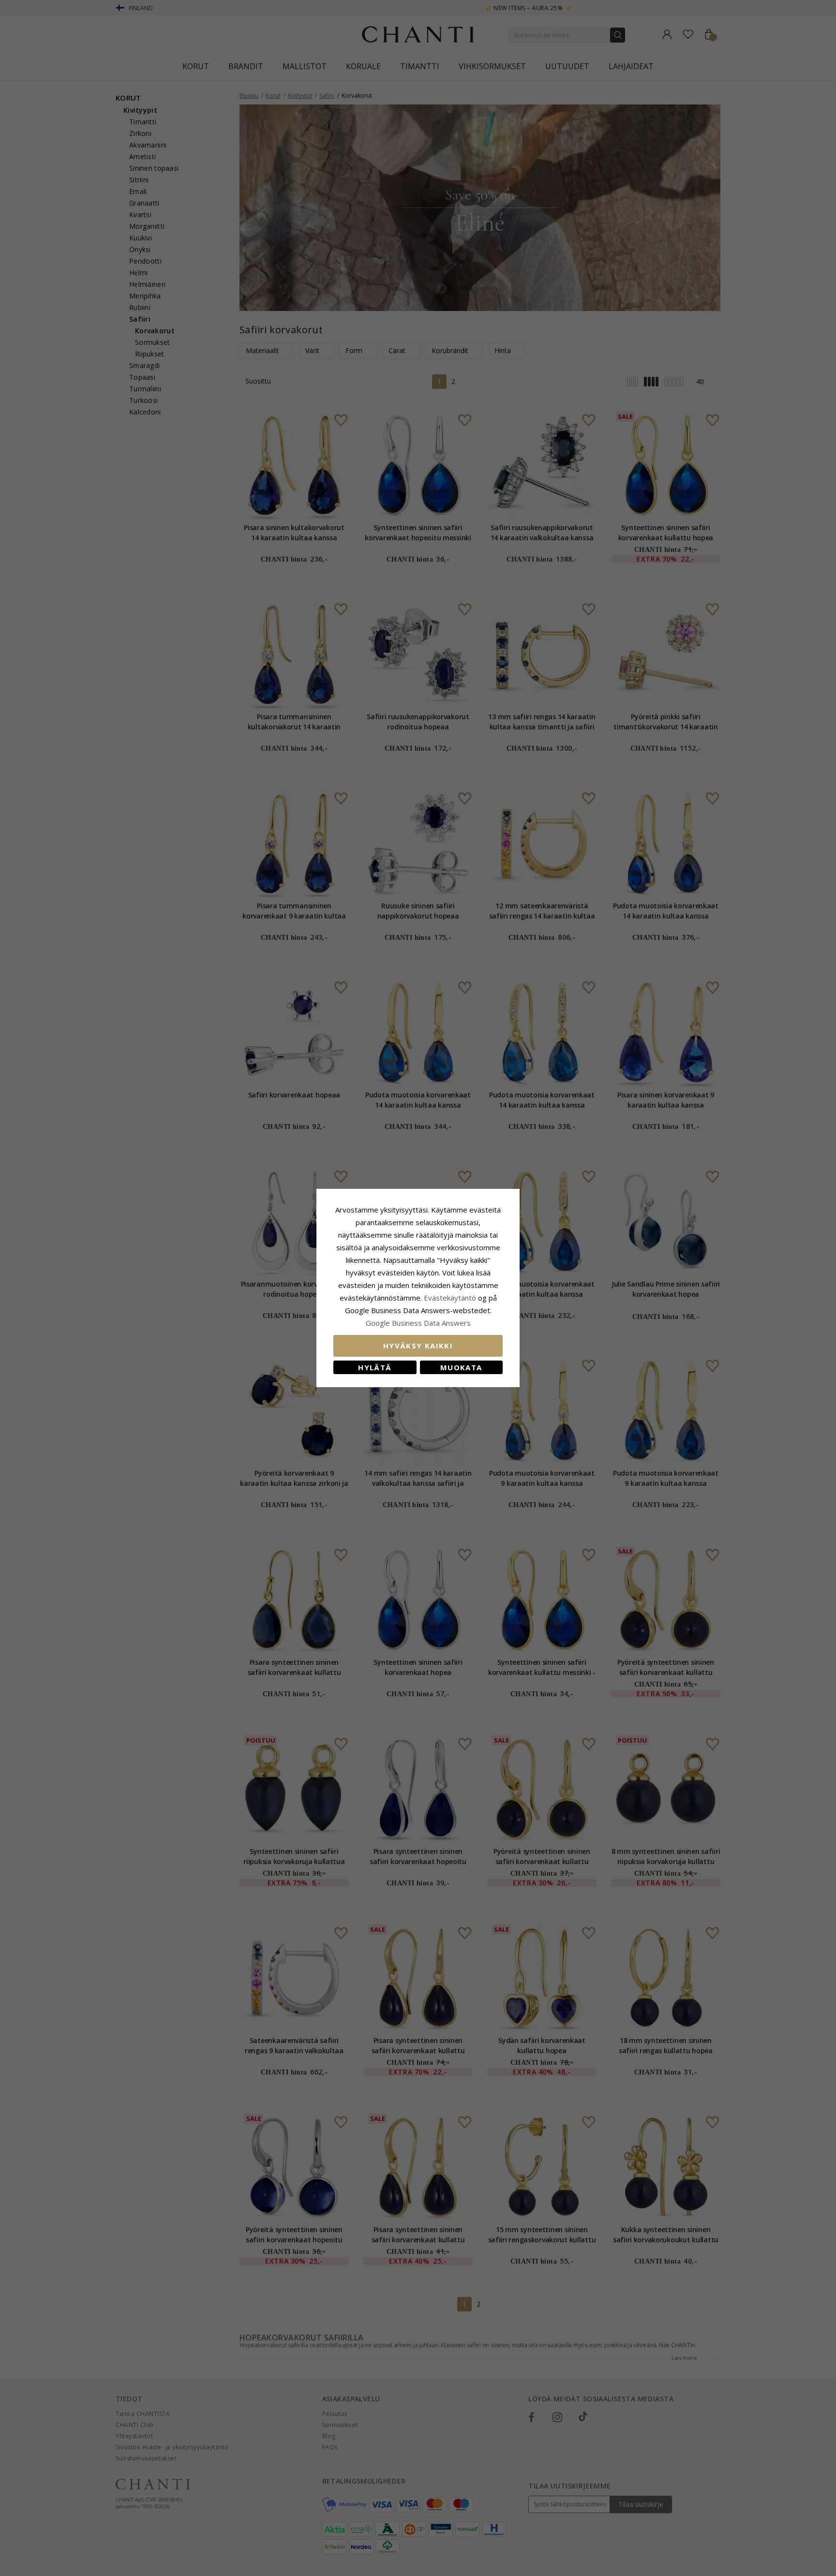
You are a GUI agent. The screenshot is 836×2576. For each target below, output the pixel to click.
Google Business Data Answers (418, 1323)
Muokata (461, 1367)
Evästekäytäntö (450, 1298)
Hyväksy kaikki (418, 1346)
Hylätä (375, 1367)
